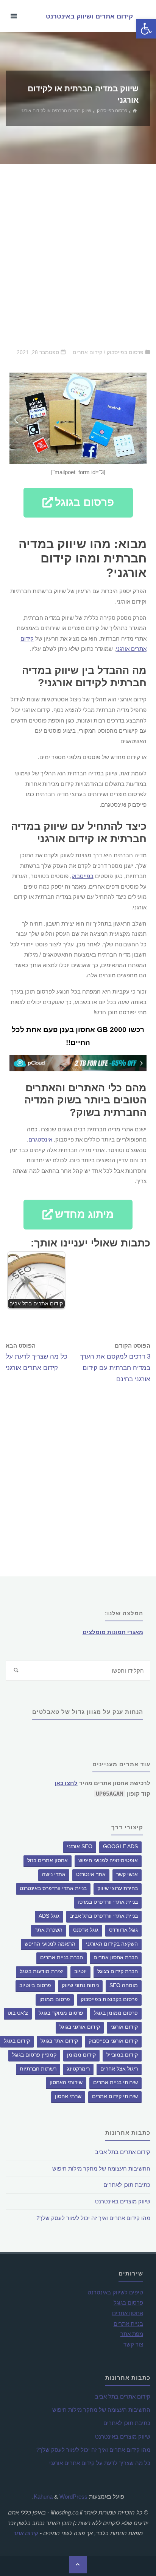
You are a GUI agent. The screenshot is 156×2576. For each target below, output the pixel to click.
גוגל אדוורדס (123, 1930)
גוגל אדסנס (86, 1930)
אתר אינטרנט (91, 1874)
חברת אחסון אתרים (116, 1957)
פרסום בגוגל (128, 2303)
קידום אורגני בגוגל (80, 2027)
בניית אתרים (128, 2324)
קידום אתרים (87, 352)
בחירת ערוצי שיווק (118, 1888)
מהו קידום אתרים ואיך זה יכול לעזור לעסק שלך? (93, 2218)
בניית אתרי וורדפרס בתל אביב (104, 1916)
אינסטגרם (40, 1139)
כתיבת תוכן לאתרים (127, 2185)
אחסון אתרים (128, 2313)
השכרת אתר (49, 1930)
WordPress (73, 2497)
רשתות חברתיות (38, 2069)
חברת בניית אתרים (62, 1957)
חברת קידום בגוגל (118, 1971)
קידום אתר (26, 2533)
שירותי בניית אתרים (115, 2082)
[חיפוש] (16, 1671)
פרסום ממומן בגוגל (116, 2013)
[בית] (136, 111)
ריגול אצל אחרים (119, 2069)
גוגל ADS (49, 1916)
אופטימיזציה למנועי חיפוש (108, 1860)
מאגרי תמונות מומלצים (113, 1632)
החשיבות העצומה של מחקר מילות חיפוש (101, 2168)
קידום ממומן (81, 2055)
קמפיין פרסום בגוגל (34, 2055)
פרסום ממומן (55, 1999)
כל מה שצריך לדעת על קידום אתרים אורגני (100, 2463)
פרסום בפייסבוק (112, 111)
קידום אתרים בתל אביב (123, 2152)
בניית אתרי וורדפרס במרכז (108, 1902)
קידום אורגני (124, 2027)
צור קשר (133, 2344)
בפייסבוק (83, 876)
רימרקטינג (78, 2069)
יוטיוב (80, 1971)
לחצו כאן (66, 1783)
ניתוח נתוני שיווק (80, 1985)
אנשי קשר (127, 1874)
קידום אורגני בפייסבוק (113, 2041)
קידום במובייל (122, 2055)
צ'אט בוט (18, 2013)
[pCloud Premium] (78, 1063)
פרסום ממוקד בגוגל (61, 2013)
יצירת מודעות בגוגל (42, 1971)
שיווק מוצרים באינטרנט (123, 2201)
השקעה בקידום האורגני (112, 1944)
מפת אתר (132, 2334)
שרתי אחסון (68, 2096)
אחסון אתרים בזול (48, 1860)
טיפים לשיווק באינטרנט (115, 2292)
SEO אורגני (80, 1846)
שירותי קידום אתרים (115, 2096)
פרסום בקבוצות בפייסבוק (109, 1999)
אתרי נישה (54, 1874)
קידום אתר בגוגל (59, 2041)
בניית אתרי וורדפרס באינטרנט (53, 1888)
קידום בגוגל (17, 2041)
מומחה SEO (124, 1985)
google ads (120, 1846)
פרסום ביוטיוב (35, 1985)
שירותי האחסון (66, 2082)
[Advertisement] (78, 256)
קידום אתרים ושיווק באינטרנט (89, 16)
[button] (78, 503)
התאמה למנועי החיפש (50, 1944)
